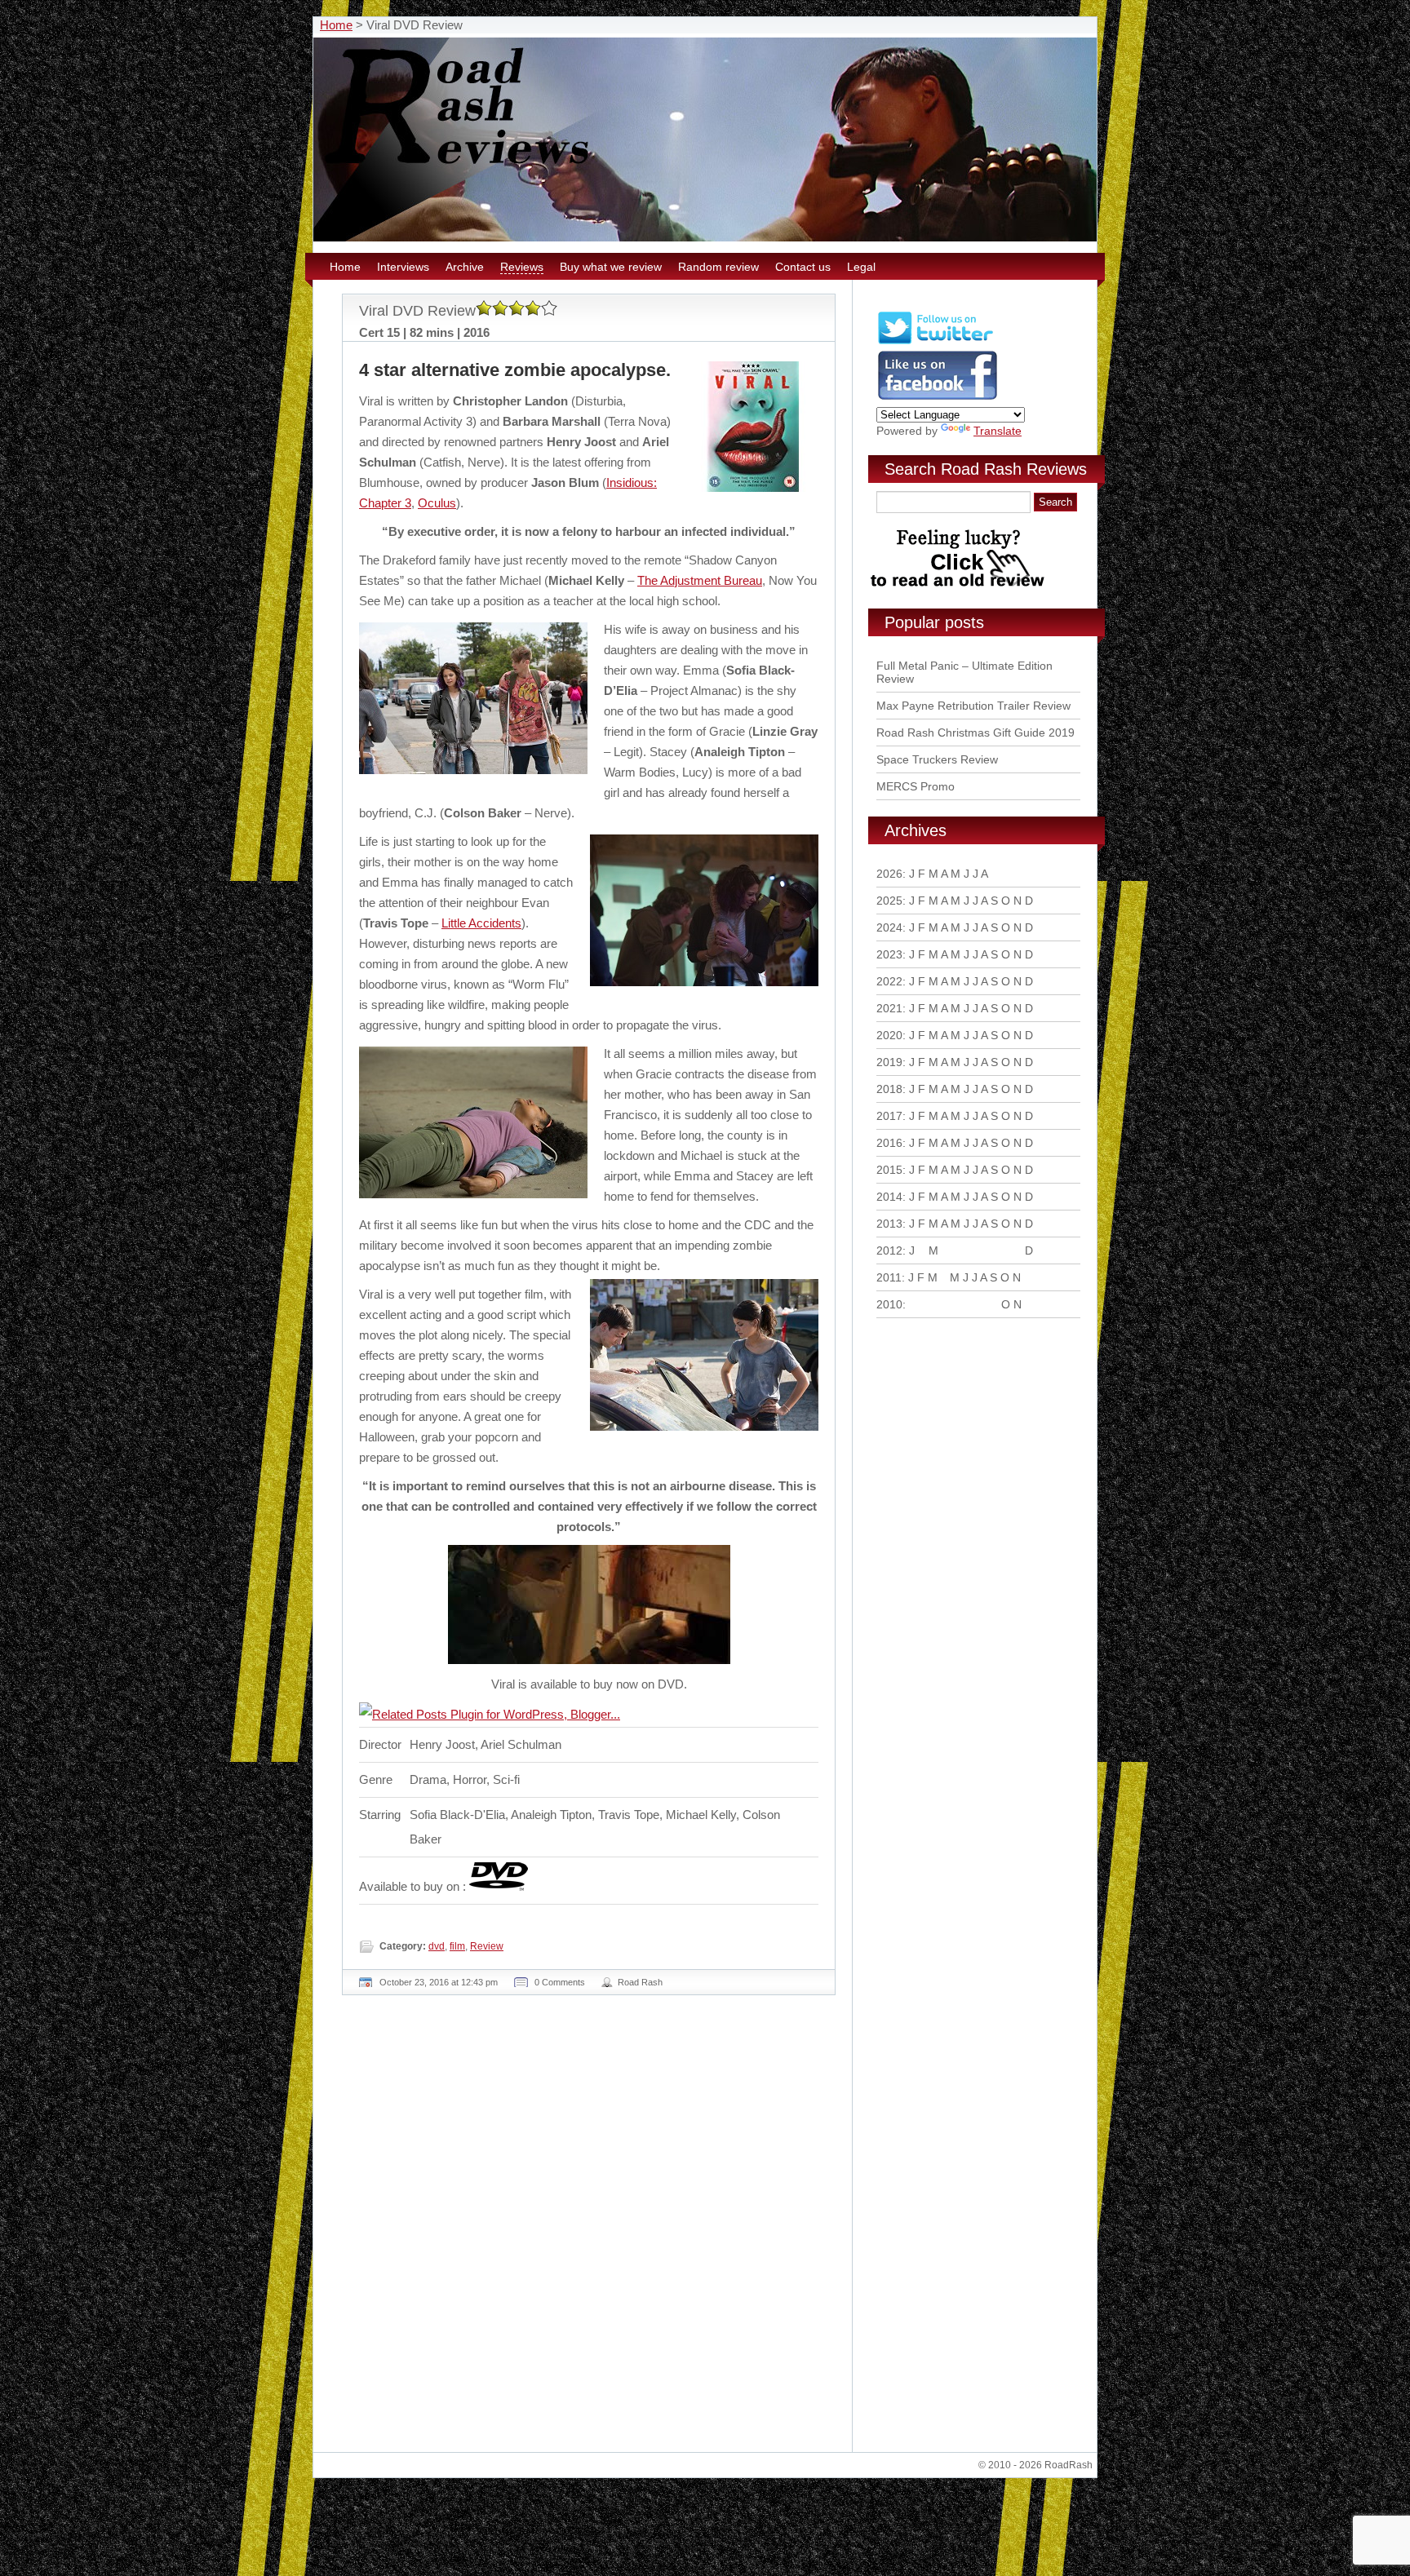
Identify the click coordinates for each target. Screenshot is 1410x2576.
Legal (861, 267)
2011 (889, 1277)
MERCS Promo (916, 786)
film (457, 1946)
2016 (889, 1143)
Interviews (403, 267)
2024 (889, 927)
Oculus (437, 503)
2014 (889, 1197)
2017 (889, 1116)
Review (487, 1946)
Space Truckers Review (937, 759)
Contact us (803, 267)
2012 (889, 1250)
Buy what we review (611, 267)
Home (336, 25)
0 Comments (560, 1982)
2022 (889, 981)
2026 (889, 874)
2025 (889, 901)
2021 (889, 1008)
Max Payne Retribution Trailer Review (973, 706)
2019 (889, 1062)
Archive (465, 267)
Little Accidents (481, 923)
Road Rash (640, 1982)
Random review (718, 267)
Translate (998, 431)
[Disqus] (591, 2230)
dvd (437, 1946)
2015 (889, 1170)
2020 (889, 1035)
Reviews (522, 267)
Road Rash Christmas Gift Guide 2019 (975, 733)
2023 (889, 954)
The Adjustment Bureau (700, 580)
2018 (889, 1089)
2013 (889, 1224)
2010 (889, 1304)
